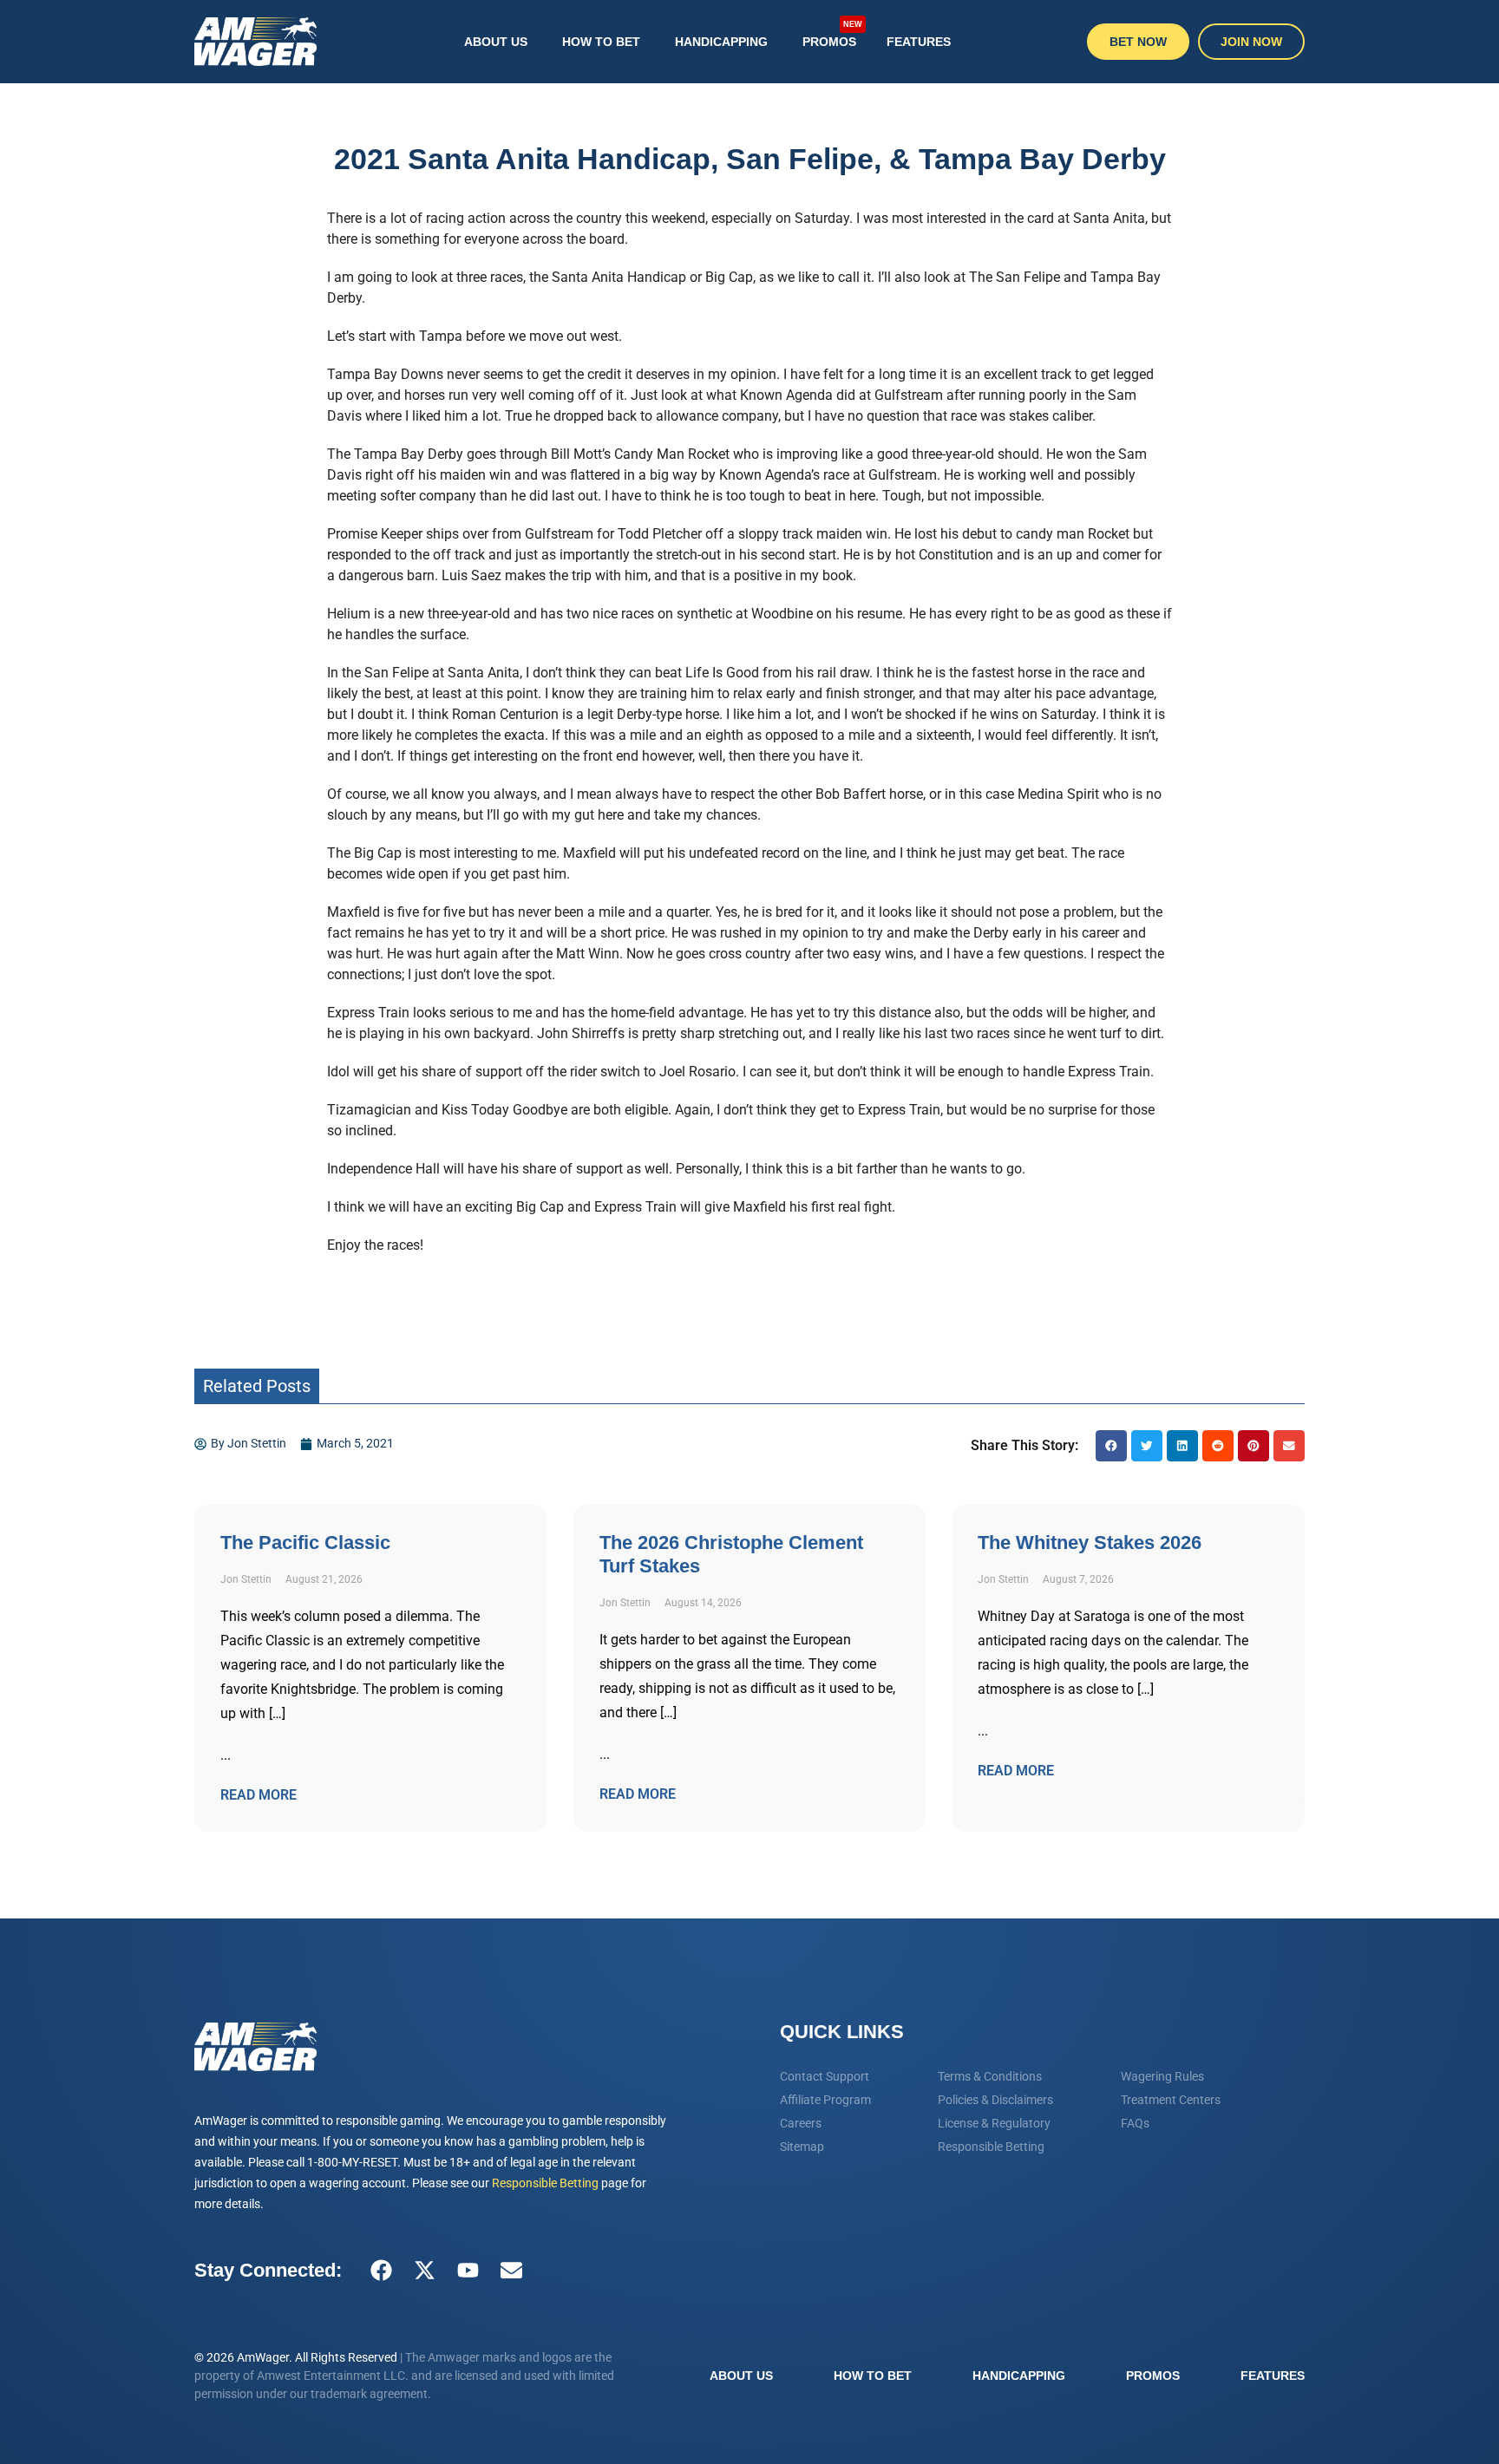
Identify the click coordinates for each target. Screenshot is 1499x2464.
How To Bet (601, 42)
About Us (496, 42)
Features (919, 42)
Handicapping (721, 42)
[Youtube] (468, 2271)
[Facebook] (381, 2271)
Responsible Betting (545, 2183)
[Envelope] (511, 2271)
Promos (832, 35)
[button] (1111, 1446)
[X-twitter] (424, 2271)
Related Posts (257, 1386)
